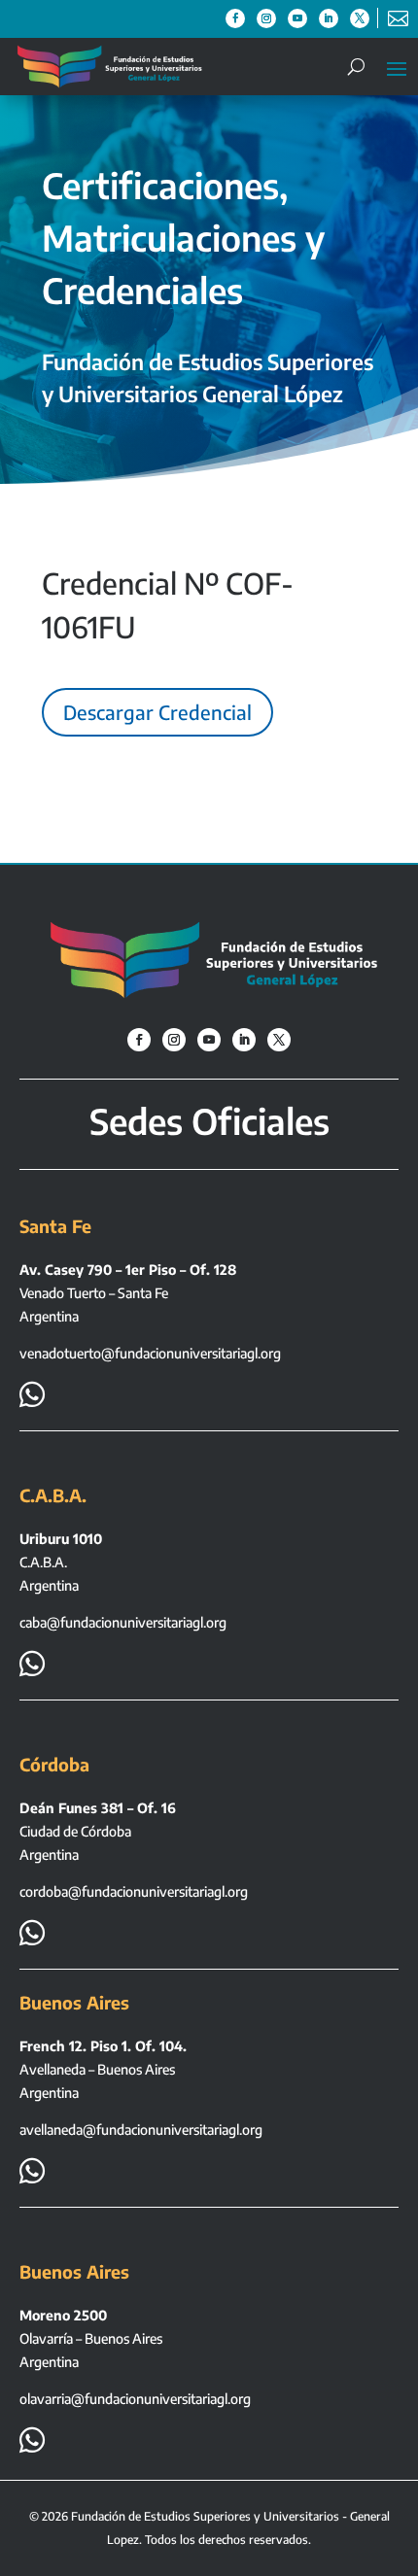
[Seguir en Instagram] (266, 18)
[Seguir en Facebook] (235, 18)
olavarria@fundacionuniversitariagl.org (135, 2399)
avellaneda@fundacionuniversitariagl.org (141, 2129)
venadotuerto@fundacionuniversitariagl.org (150, 1353)
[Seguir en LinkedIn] (329, 18)
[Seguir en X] (360, 18)
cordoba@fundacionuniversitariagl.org (134, 1891)
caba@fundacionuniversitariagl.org (123, 1622)
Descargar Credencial (157, 712)
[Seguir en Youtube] (297, 18)
